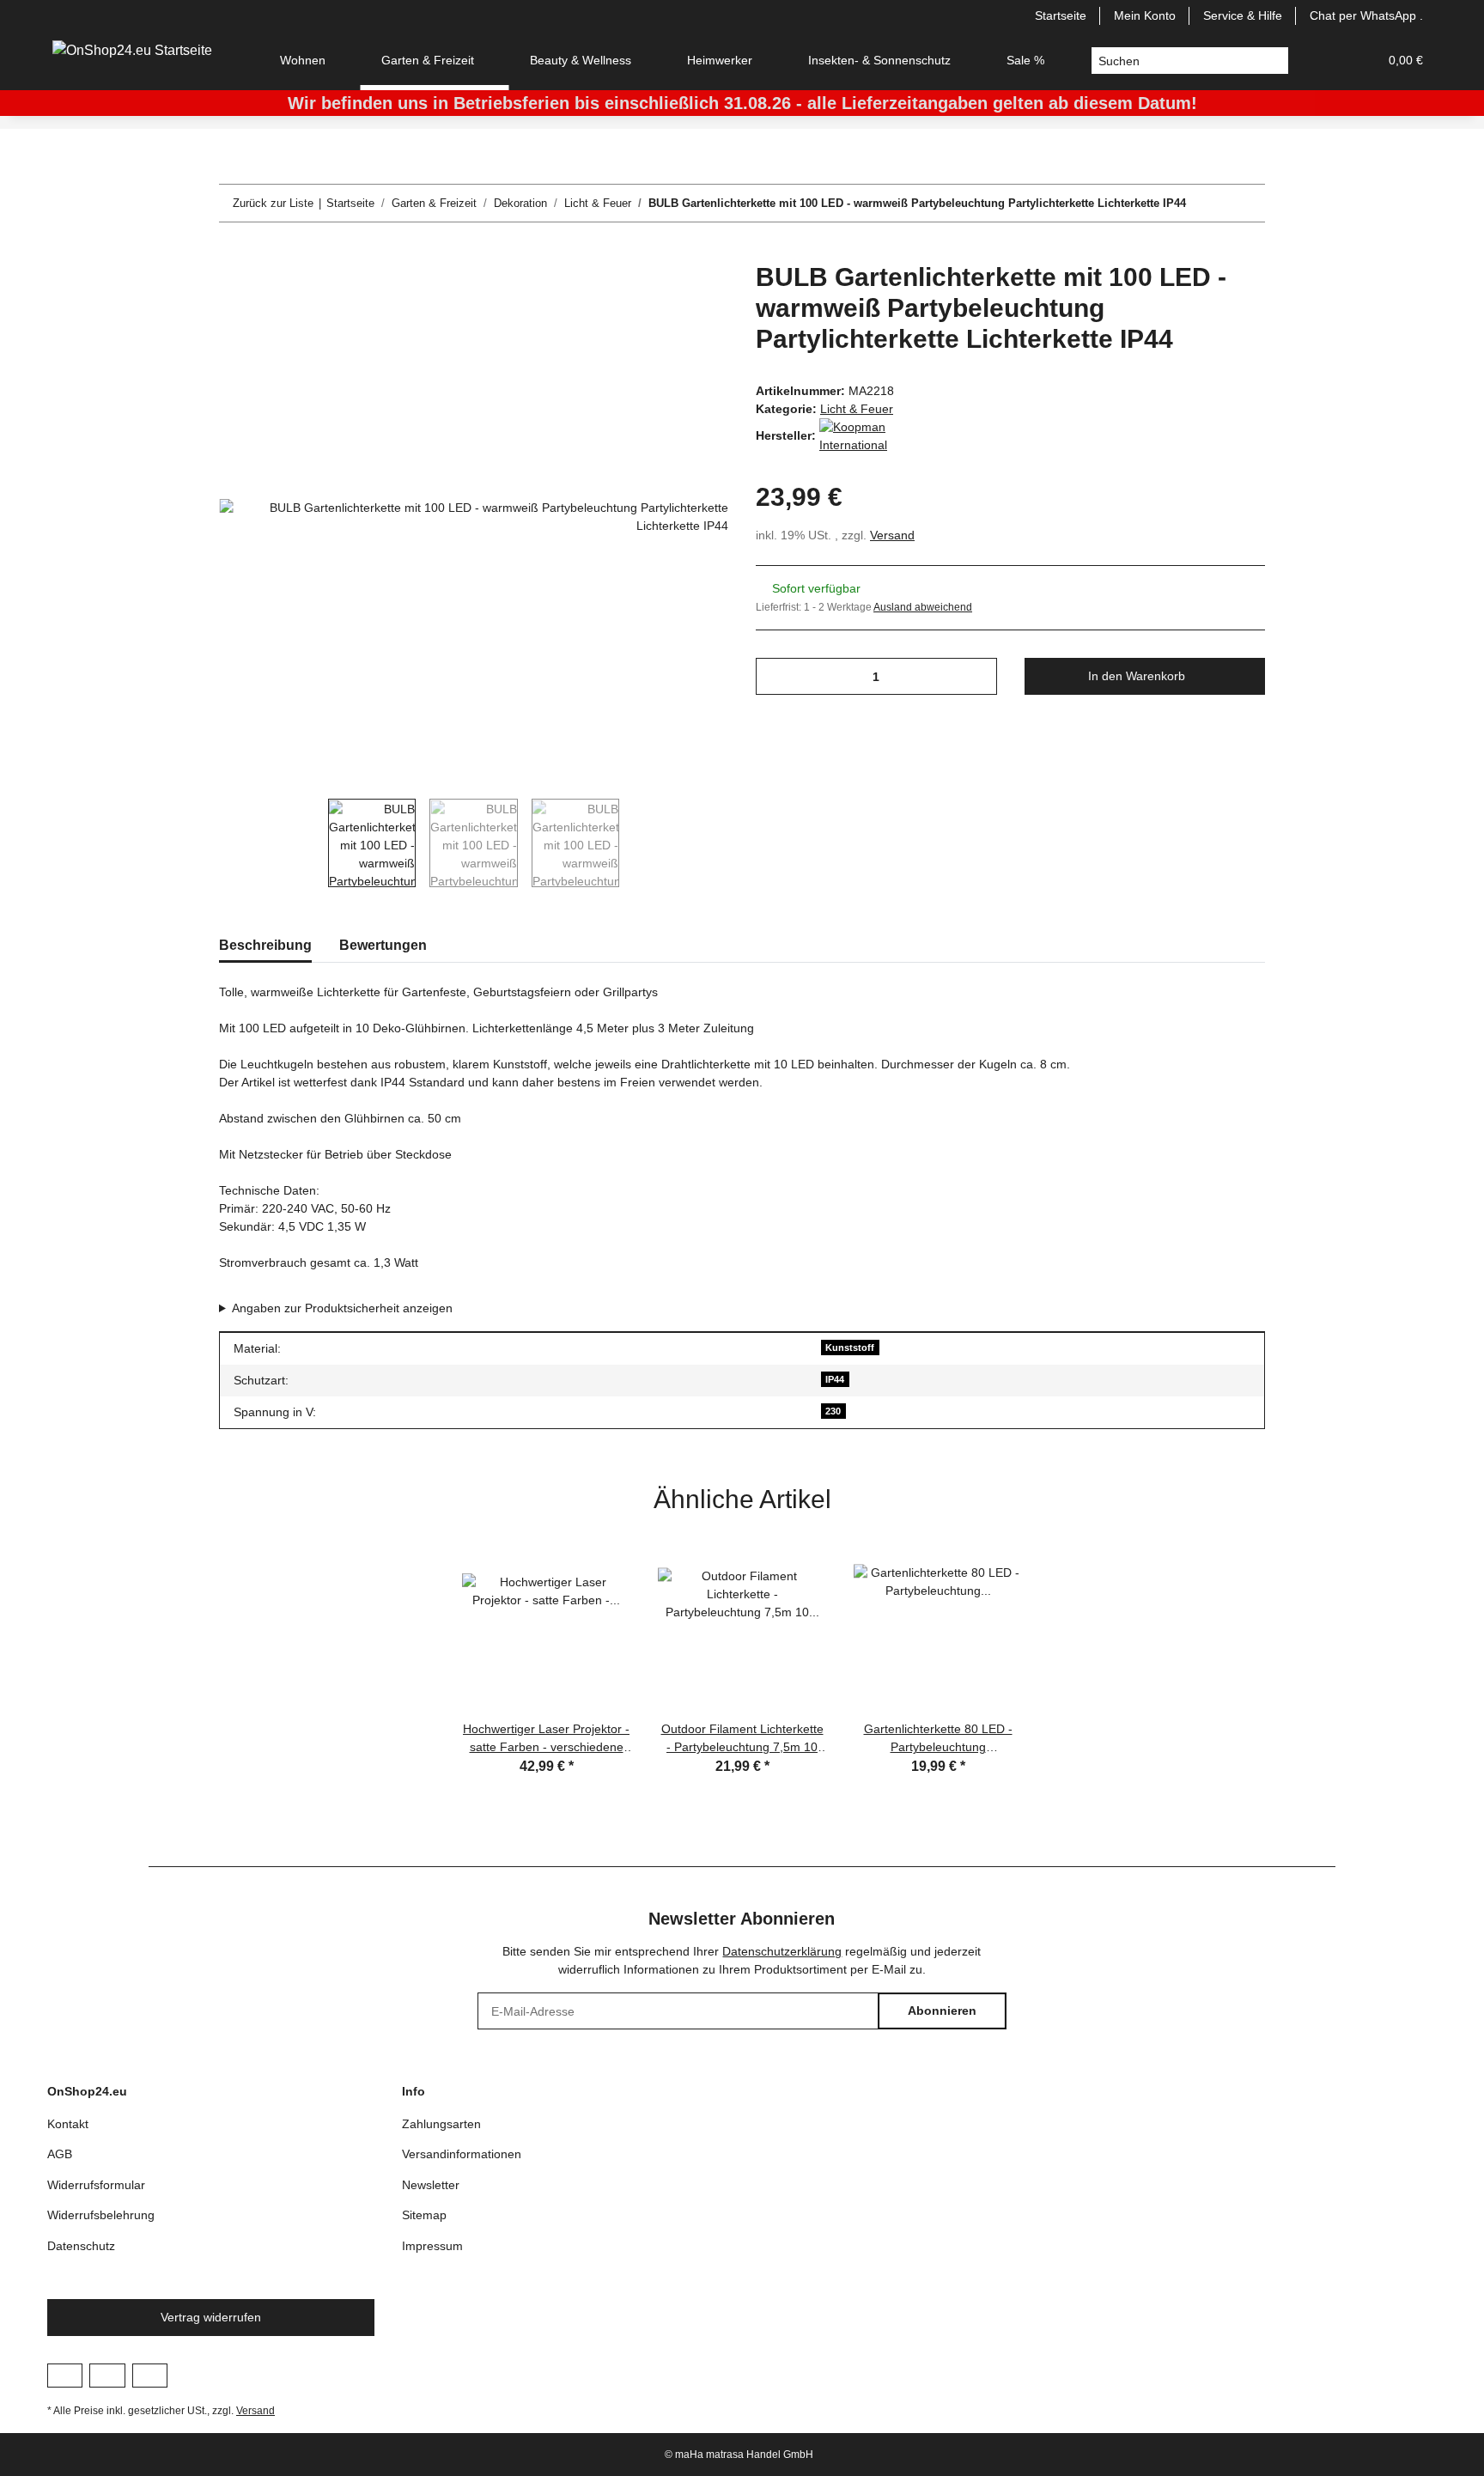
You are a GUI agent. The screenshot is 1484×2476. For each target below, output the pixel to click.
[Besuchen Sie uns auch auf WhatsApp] (150, 2376)
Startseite (1061, 15)
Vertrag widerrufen (211, 2317)
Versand (892, 535)
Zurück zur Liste (273, 203)
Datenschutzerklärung (782, 1951)
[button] (1323, 61)
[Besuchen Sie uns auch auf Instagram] (107, 2376)
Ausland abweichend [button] (923, 607)
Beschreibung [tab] (265, 945)
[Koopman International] (862, 435)
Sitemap (424, 2215)
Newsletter (431, 2185)
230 (833, 1411)
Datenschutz (81, 2246)
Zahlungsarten (441, 2124)
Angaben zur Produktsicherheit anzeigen (342, 1308)
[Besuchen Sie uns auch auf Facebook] (65, 2376)
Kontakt (68, 2124)
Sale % (1025, 60)
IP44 (835, 1379)
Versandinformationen (462, 2154)
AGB (60, 2154)
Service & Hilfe (1243, 15)
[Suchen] (1275, 61)
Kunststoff (850, 1348)
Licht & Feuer (857, 409)
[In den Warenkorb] (233, 252)
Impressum (432, 2246)
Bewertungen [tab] (383, 945)
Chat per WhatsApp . (1366, 15)
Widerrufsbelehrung (101, 2215)
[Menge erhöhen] (978, 676)
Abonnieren (942, 2011)
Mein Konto (1145, 15)
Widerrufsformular (96, 2185)
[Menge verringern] (775, 676)
